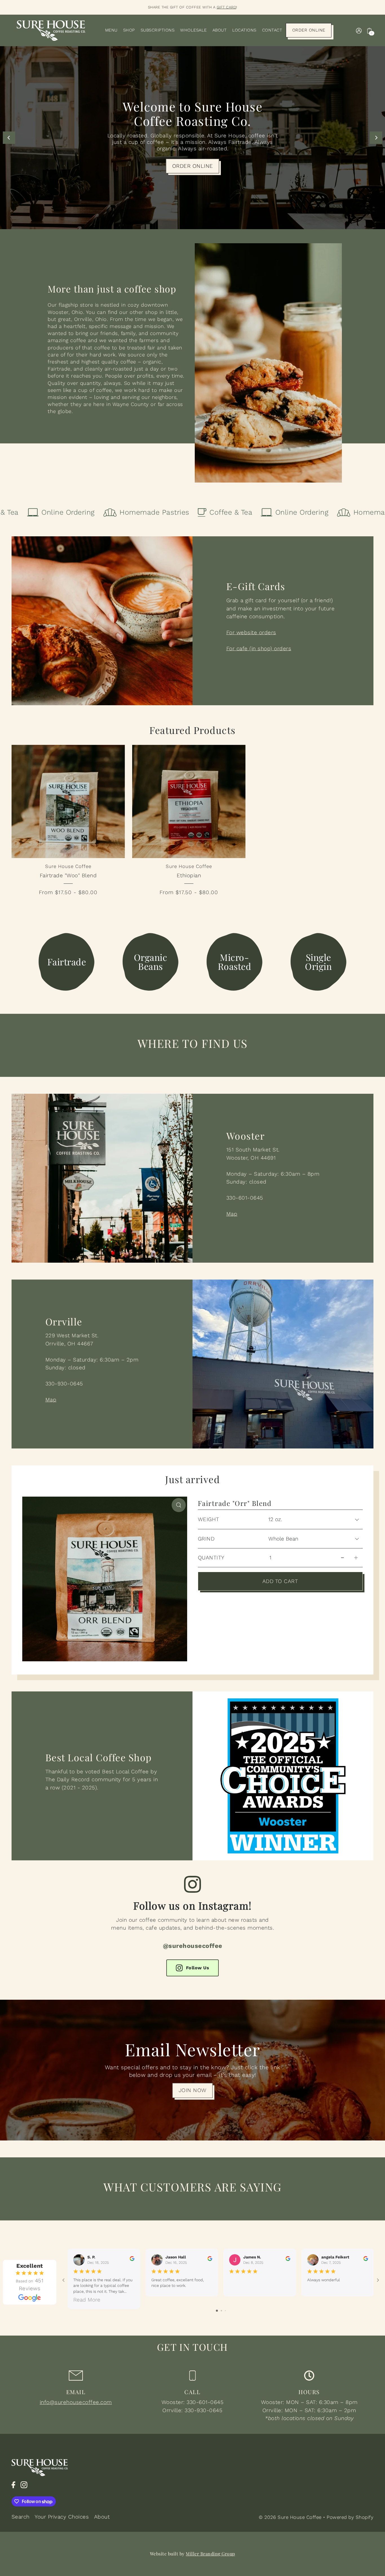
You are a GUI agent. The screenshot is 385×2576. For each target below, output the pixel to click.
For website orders (251, 632)
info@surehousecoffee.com (76, 2402)
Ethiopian (189, 875)
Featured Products (193, 730)
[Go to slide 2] (221, 2311)
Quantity (211, 1558)
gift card (227, 7)
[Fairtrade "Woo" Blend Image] (68, 801)
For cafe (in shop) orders (259, 649)
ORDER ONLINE (193, 166)
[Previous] (9, 138)
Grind (206, 1539)
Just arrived (193, 1479)
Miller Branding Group (210, 2554)
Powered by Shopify (350, 2517)
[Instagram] (24, 2485)
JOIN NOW (193, 2090)
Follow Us (198, 1968)
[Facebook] (13, 2485)
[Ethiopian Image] (189, 801)
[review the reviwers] (132, 2258)
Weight (209, 1519)
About (102, 2517)
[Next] (376, 138)
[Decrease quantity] (342, 1558)
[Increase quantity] (356, 1558)
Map (232, 1214)
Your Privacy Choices (62, 2517)
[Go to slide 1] (217, 2311)
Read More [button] (87, 2300)
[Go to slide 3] (225, 2311)
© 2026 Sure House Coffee (290, 2517)
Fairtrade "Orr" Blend (235, 1503)
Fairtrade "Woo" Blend (68, 875)
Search (21, 2517)
